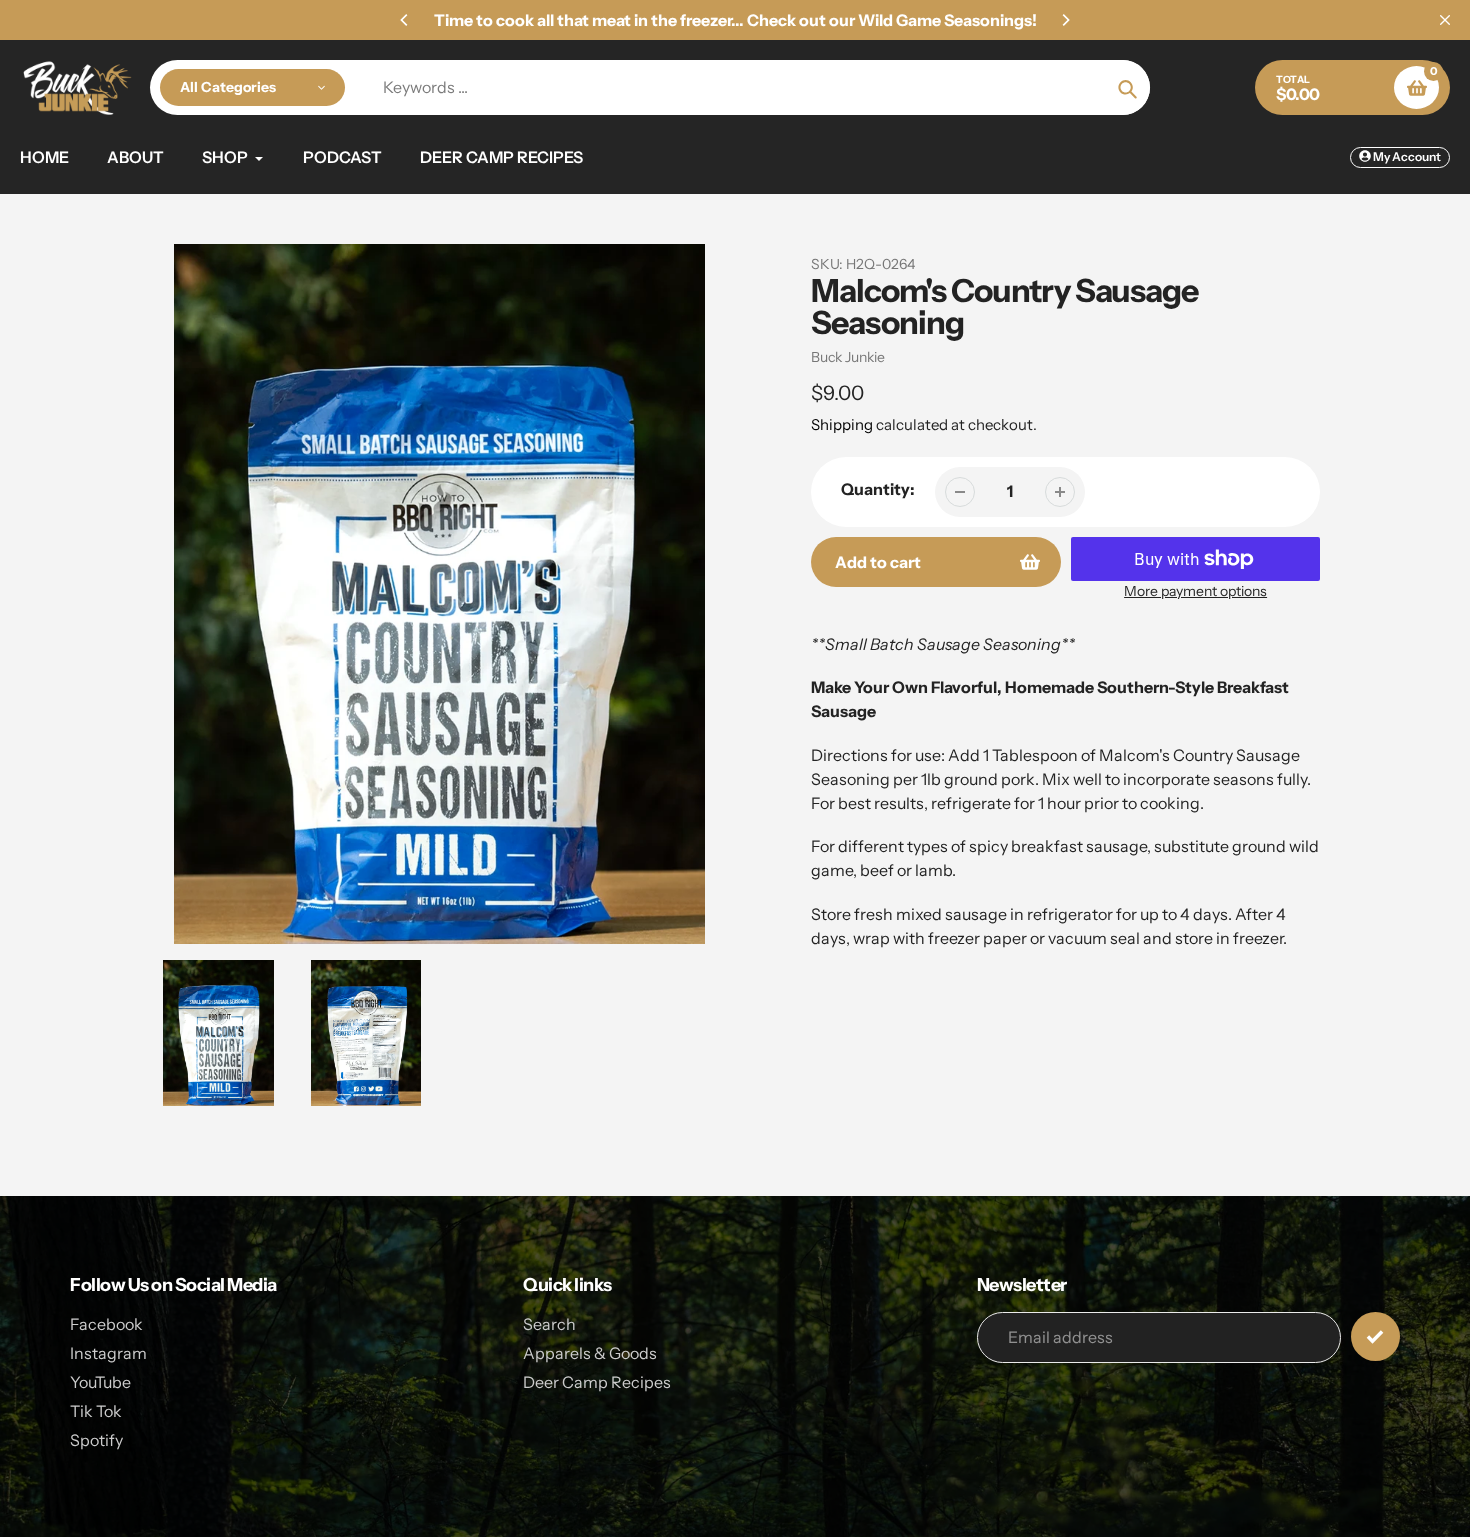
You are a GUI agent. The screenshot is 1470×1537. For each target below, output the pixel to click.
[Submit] (1375, 1336)
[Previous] (405, 20)
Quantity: (878, 489)
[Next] (1065, 20)
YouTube (100, 1382)
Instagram (108, 1353)
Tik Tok (96, 1411)
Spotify (96, 1440)
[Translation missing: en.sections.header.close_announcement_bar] (1445, 20)
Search (549, 1324)
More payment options (1195, 591)
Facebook (106, 1324)
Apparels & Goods (590, 1353)
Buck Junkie (848, 357)
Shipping (842, 424)
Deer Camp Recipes (597, 1382)
